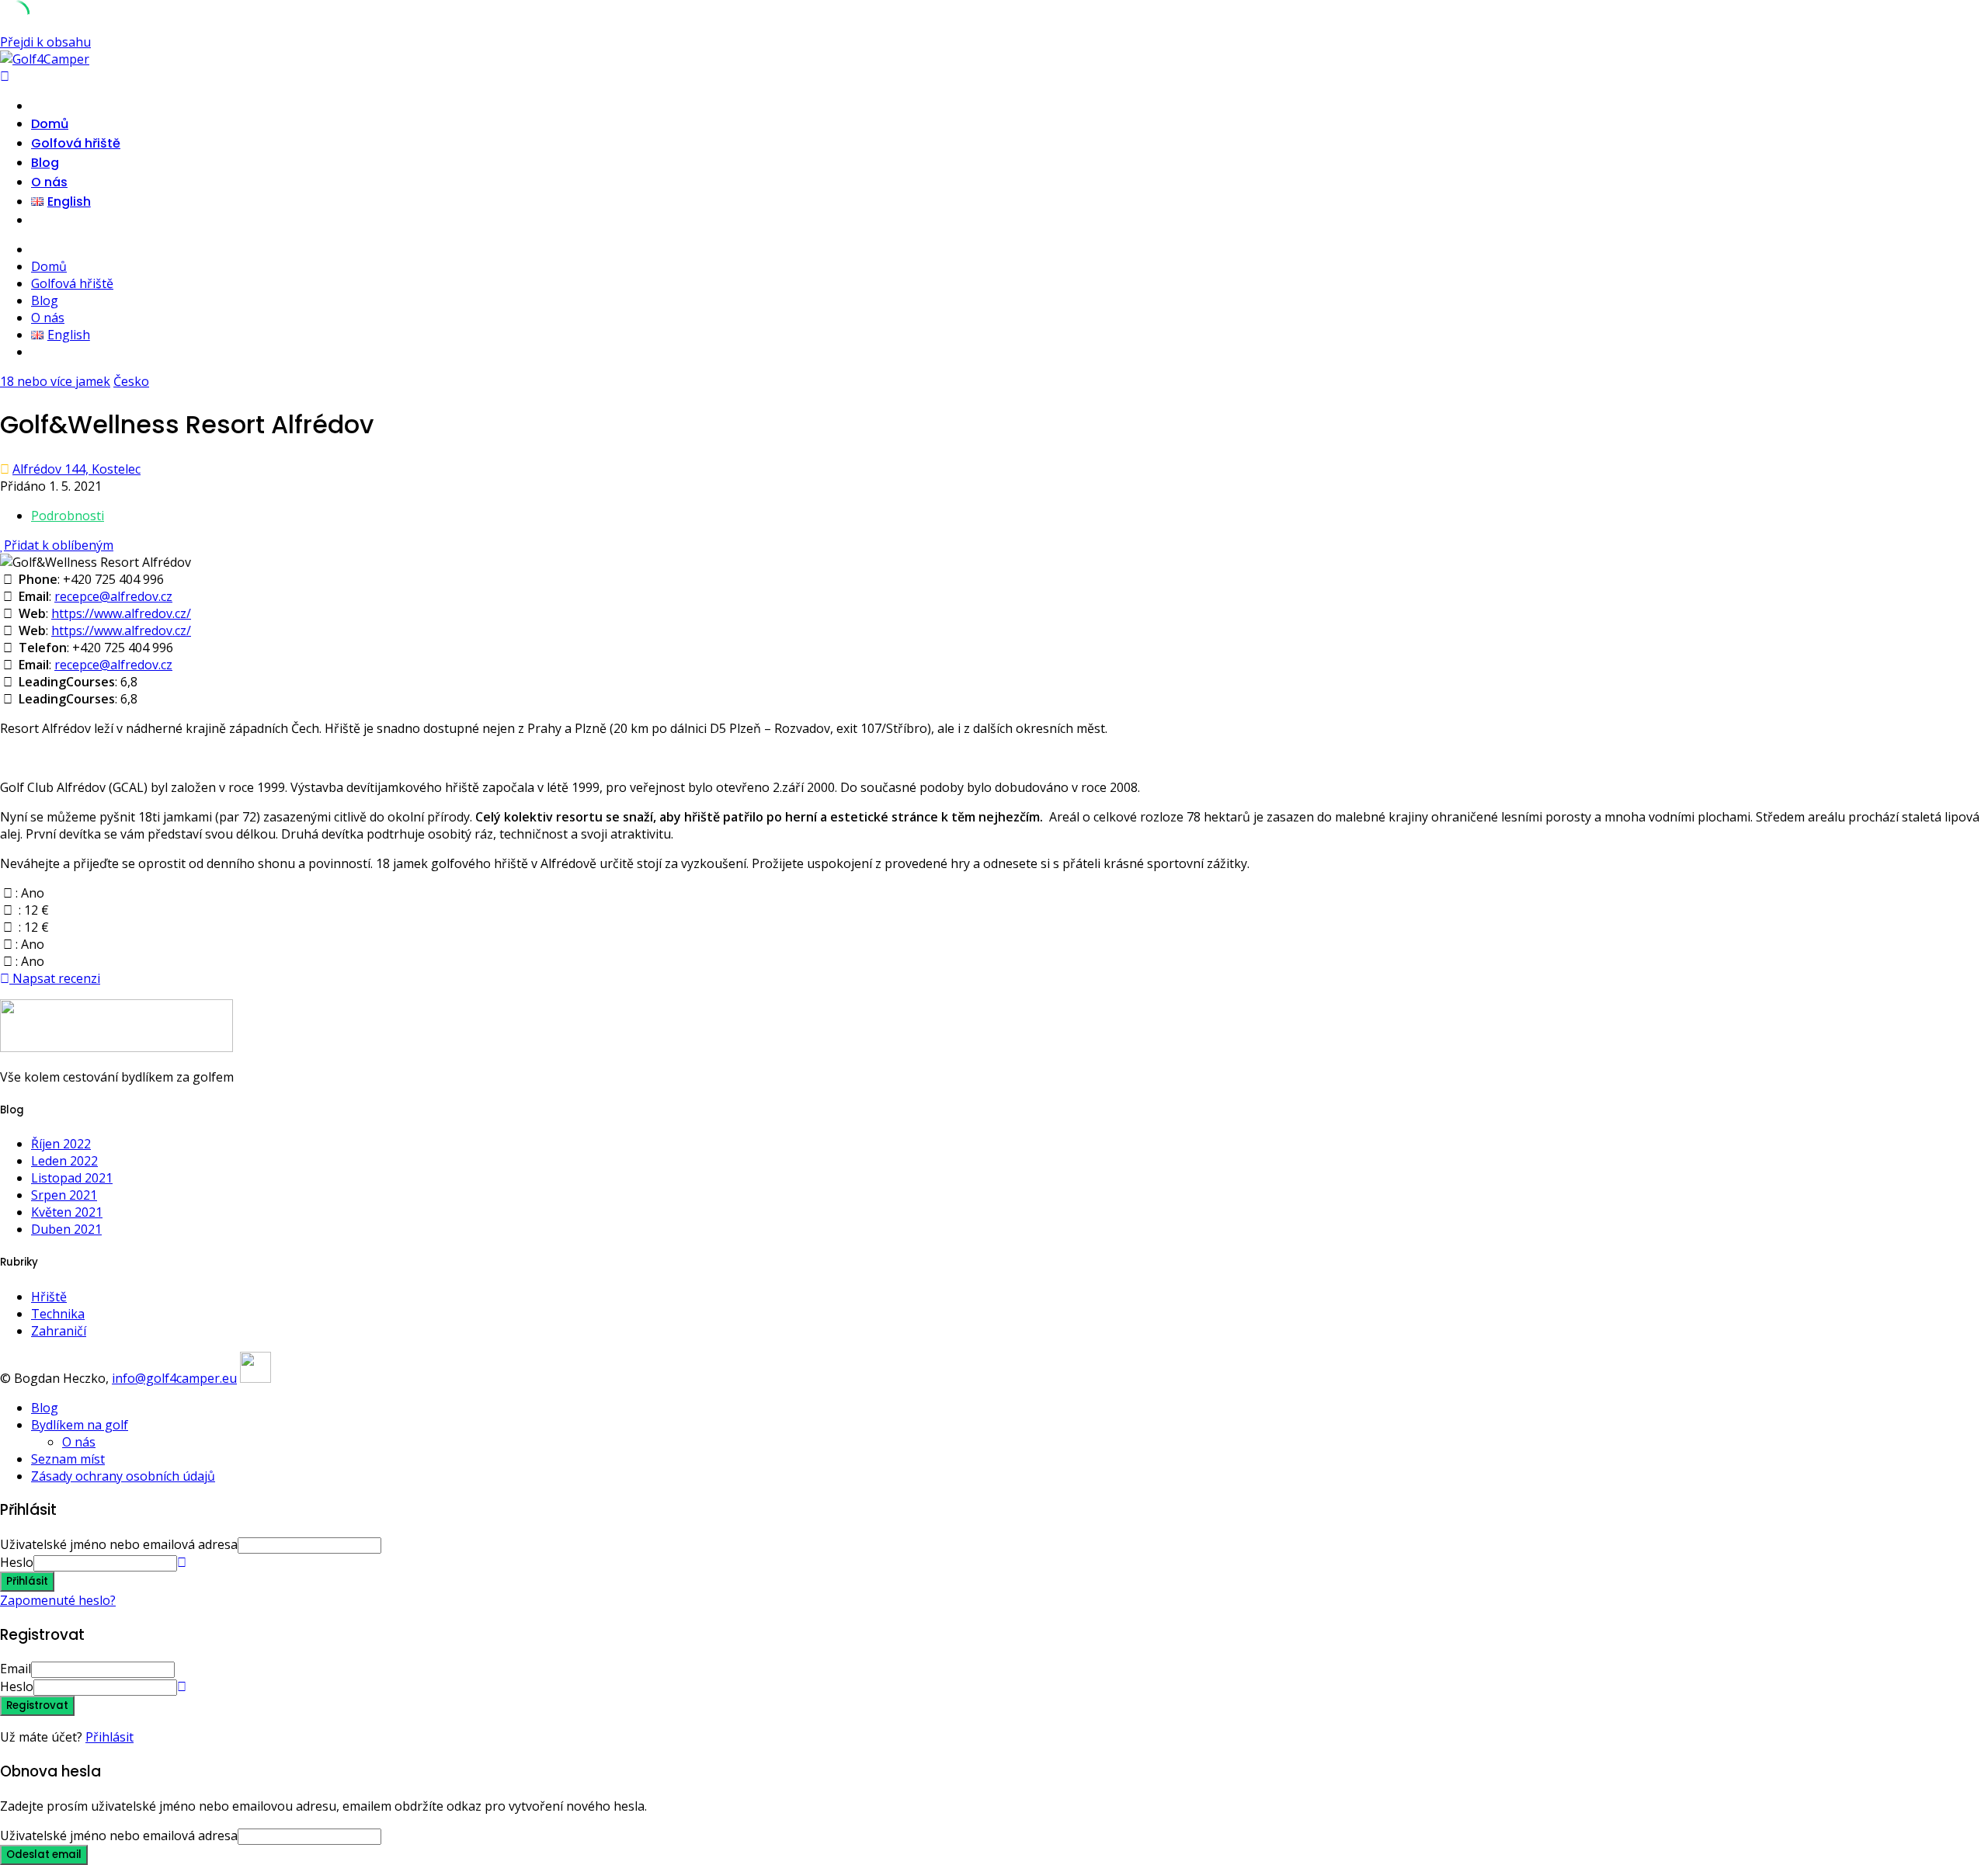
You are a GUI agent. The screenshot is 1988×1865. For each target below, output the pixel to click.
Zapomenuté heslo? (58, 1600)
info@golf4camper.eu (174, 1378)
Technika (58, 1314)
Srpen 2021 (64, 1195)
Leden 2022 (64, 1161)
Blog (45, 163)
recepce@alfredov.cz (113, 596)
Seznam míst (68, 1459)
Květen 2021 (67, 1212)
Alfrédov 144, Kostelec (76, 469)
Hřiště (49, 1297)
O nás (49, 182)
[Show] (182, 1562)
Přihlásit (109, 1737)
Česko (131, 381)
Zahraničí (59, 1331)
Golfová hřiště (76, 143)
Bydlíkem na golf (80, 1425)
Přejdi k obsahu (45, 42)
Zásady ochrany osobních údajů (123, 1476)
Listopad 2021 (72, 1178)
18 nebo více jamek (55, 381)
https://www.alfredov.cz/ (121, 613)
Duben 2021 (66, 1229)
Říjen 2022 (61, 1144)
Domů (50, 124)
